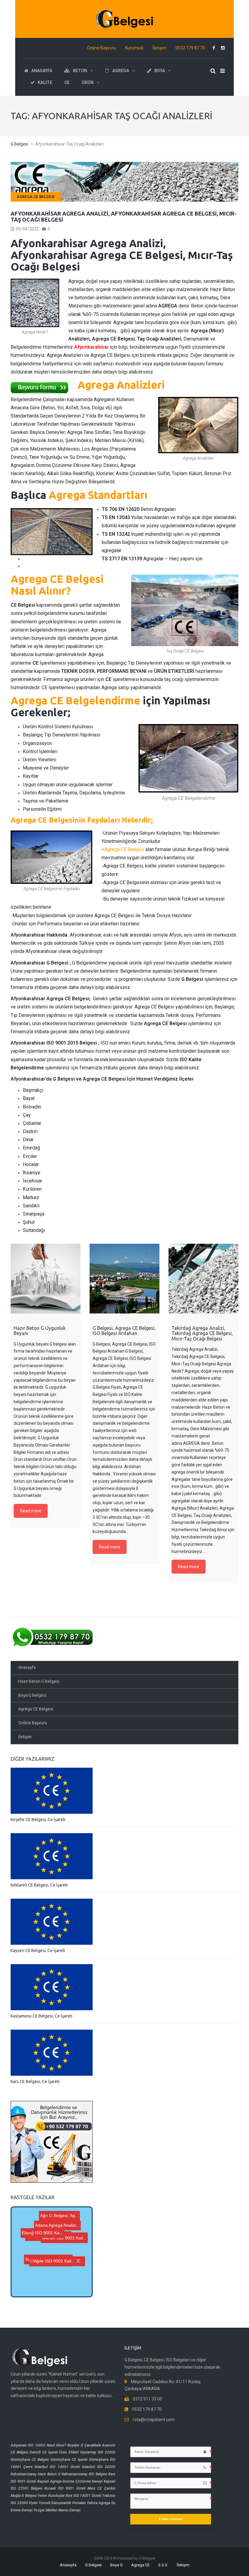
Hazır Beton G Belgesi (39, 1681)
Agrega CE (140, 2565)
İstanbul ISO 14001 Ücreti (57, 2467)
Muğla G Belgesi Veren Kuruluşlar (38, 2496)
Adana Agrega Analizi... (59, 2225)
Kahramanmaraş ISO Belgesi (84, 2474)
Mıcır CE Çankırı (101, 2488)
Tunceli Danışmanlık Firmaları (62, 2503)
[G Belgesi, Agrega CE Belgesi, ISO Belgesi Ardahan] (124, 1279)
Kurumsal (134, 48)
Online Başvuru (102, 48)
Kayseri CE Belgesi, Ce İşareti (38, 1950)
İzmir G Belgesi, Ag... (49, 2247)
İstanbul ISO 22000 (99, 2467)
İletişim (159, 48)
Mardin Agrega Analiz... (50, 2254)
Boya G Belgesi (32, 1695)
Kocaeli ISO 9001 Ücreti (65, 2488)
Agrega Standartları (98, 495)
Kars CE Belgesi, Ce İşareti (35, 2081)
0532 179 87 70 (190, 48)
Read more (31, 1511)
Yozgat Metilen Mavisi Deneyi (57, 2510)
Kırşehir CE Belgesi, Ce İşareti (38, 1820)
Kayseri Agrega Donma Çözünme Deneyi (70, 2481)
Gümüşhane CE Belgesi (30, 2460)
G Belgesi (93, 2565)
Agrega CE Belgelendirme (75, 700)
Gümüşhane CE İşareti (69, 2460)
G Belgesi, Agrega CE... (48, 2271)
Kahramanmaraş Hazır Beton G (36, 2474)
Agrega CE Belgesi (36, 197)
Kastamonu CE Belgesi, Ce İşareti (41, 2016)
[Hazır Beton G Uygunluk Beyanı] (46, 1279)
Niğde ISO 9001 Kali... (53, 2234)
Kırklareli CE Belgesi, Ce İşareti (39, 1885)
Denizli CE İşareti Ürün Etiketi (54, 2452)
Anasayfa (27, 1667)
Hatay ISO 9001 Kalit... (53, 2285)
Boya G (116, 2565)
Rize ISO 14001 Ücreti (83, 2496)
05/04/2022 (27, 229)
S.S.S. (163, 2565)
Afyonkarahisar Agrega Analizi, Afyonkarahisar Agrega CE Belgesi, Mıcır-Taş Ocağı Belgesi (124, 216)
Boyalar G (75, 2445)
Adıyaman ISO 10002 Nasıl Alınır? (38, 2445)
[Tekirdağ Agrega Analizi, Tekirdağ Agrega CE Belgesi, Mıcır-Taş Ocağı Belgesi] (203, 1279)
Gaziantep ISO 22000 (98, 2452)
